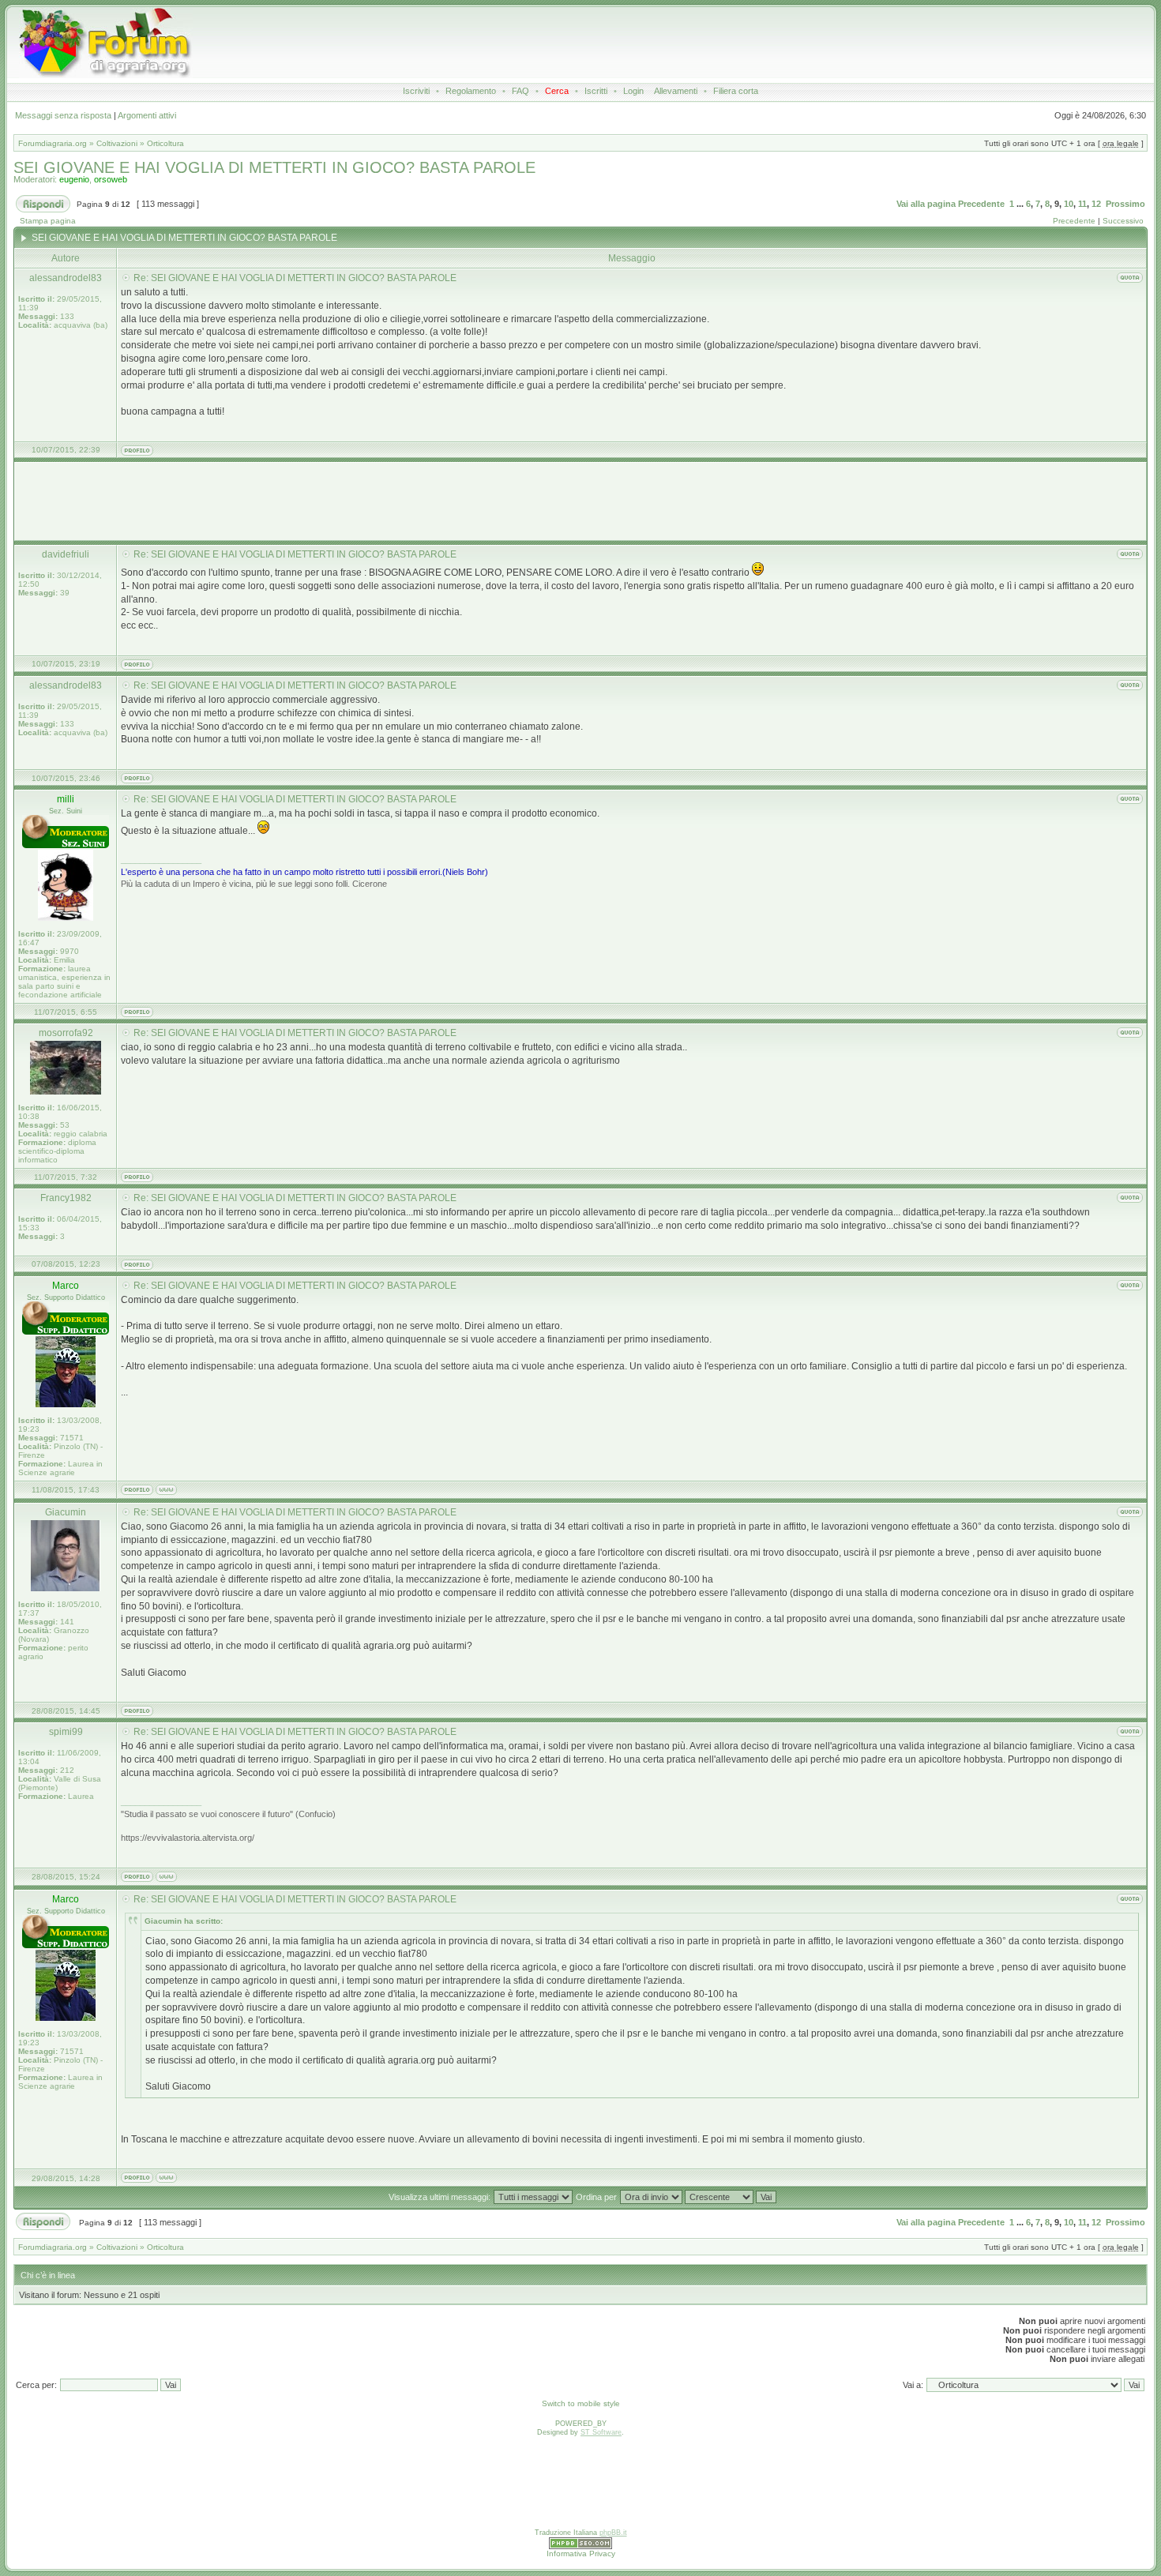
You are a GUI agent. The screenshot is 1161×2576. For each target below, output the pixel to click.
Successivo (1123, 221)
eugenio (74, 179)
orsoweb (111, 179)
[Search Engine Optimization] (580, 2547)
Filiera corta (736, 91)
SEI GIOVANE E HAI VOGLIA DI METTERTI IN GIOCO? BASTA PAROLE (274, 167)
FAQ (520, 91)
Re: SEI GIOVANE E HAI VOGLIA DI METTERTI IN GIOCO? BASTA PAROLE (295, 278)
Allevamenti (676, 91)
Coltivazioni (117, 143)
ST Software (601, 2432)
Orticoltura (165, 143)
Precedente (981, 204)
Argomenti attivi (147, 115)
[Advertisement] (586, 43)
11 (1082, 204)
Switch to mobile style (581, 2403)
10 (1069, 204)
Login (633, 91)
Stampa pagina (48, 221)
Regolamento (471, 91)
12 (1096, 204)
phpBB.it (613, 2533)
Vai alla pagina (926, 204)
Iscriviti (416, 91)
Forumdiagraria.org (53, 143)
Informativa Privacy (581, 2553)
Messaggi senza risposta (63, 115)
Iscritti (596, 91)
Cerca (557, 91)
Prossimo (1125, 204)
